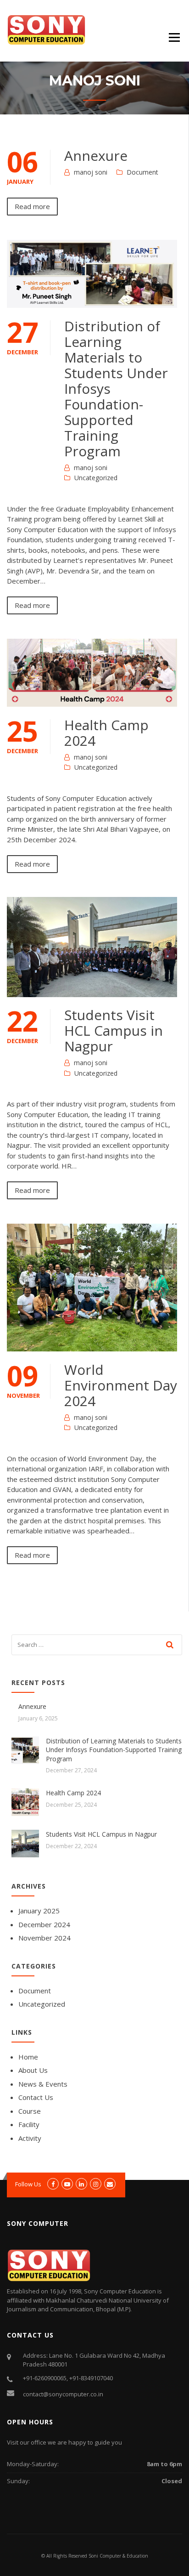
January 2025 (39, 1911)
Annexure (96, 156)
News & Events (43, 2084)
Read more (32, 206)
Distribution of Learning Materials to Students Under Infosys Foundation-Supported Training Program (114, 1750)
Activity (30, 2138)
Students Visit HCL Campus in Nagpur (114, 1030)
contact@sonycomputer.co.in (63, 2394)
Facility (29, 2124)
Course (30, 2111)
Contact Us (36, 2097)
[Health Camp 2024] (25, 1801)
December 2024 (44, 1924)
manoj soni (91, 172)
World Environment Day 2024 (121, 1385)
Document (142, 172)
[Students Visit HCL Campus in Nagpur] (25, 1843)
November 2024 (44, 1938)
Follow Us (28, 2184)
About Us (33, 2070)
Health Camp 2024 (106, 733)
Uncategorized (96, 478)
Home (28, 2057)
